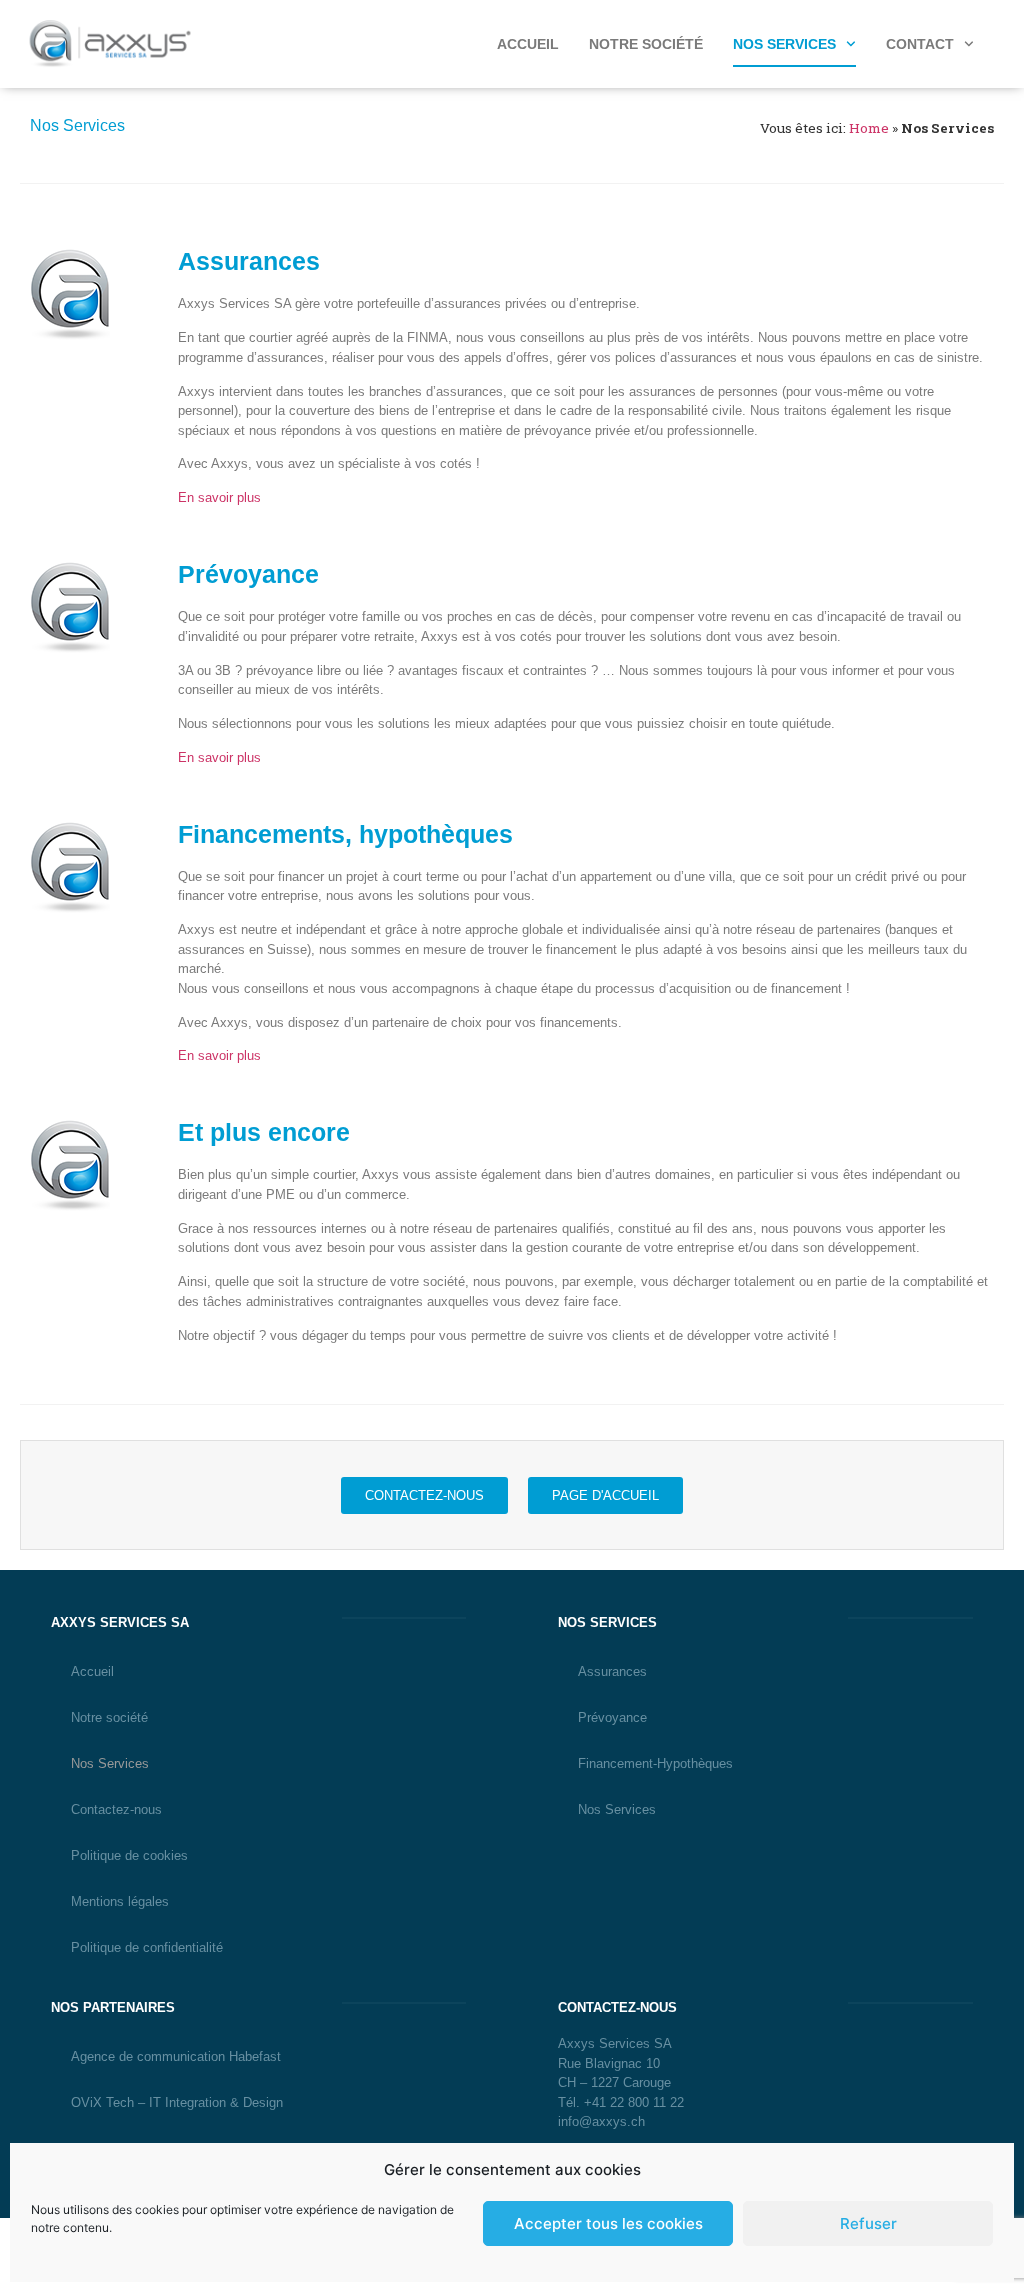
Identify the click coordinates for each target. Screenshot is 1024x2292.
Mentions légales (120, 1901)
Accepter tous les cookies (608, 2223)
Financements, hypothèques (345, 834)
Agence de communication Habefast (176, 2056)
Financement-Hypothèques (655, 1763)
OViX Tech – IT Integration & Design (177, 2102)
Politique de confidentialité (147, 1947)
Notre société (646, 44)
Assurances (249, 261)
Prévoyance (248, 574)
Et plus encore (264, 1132)
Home (869, 128)
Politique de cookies (129, 1855)
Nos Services (784, 44)
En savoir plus (219, 497)
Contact (920, 44)
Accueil (528, 44)
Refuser (868, 2223)
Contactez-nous (116, 1809)
